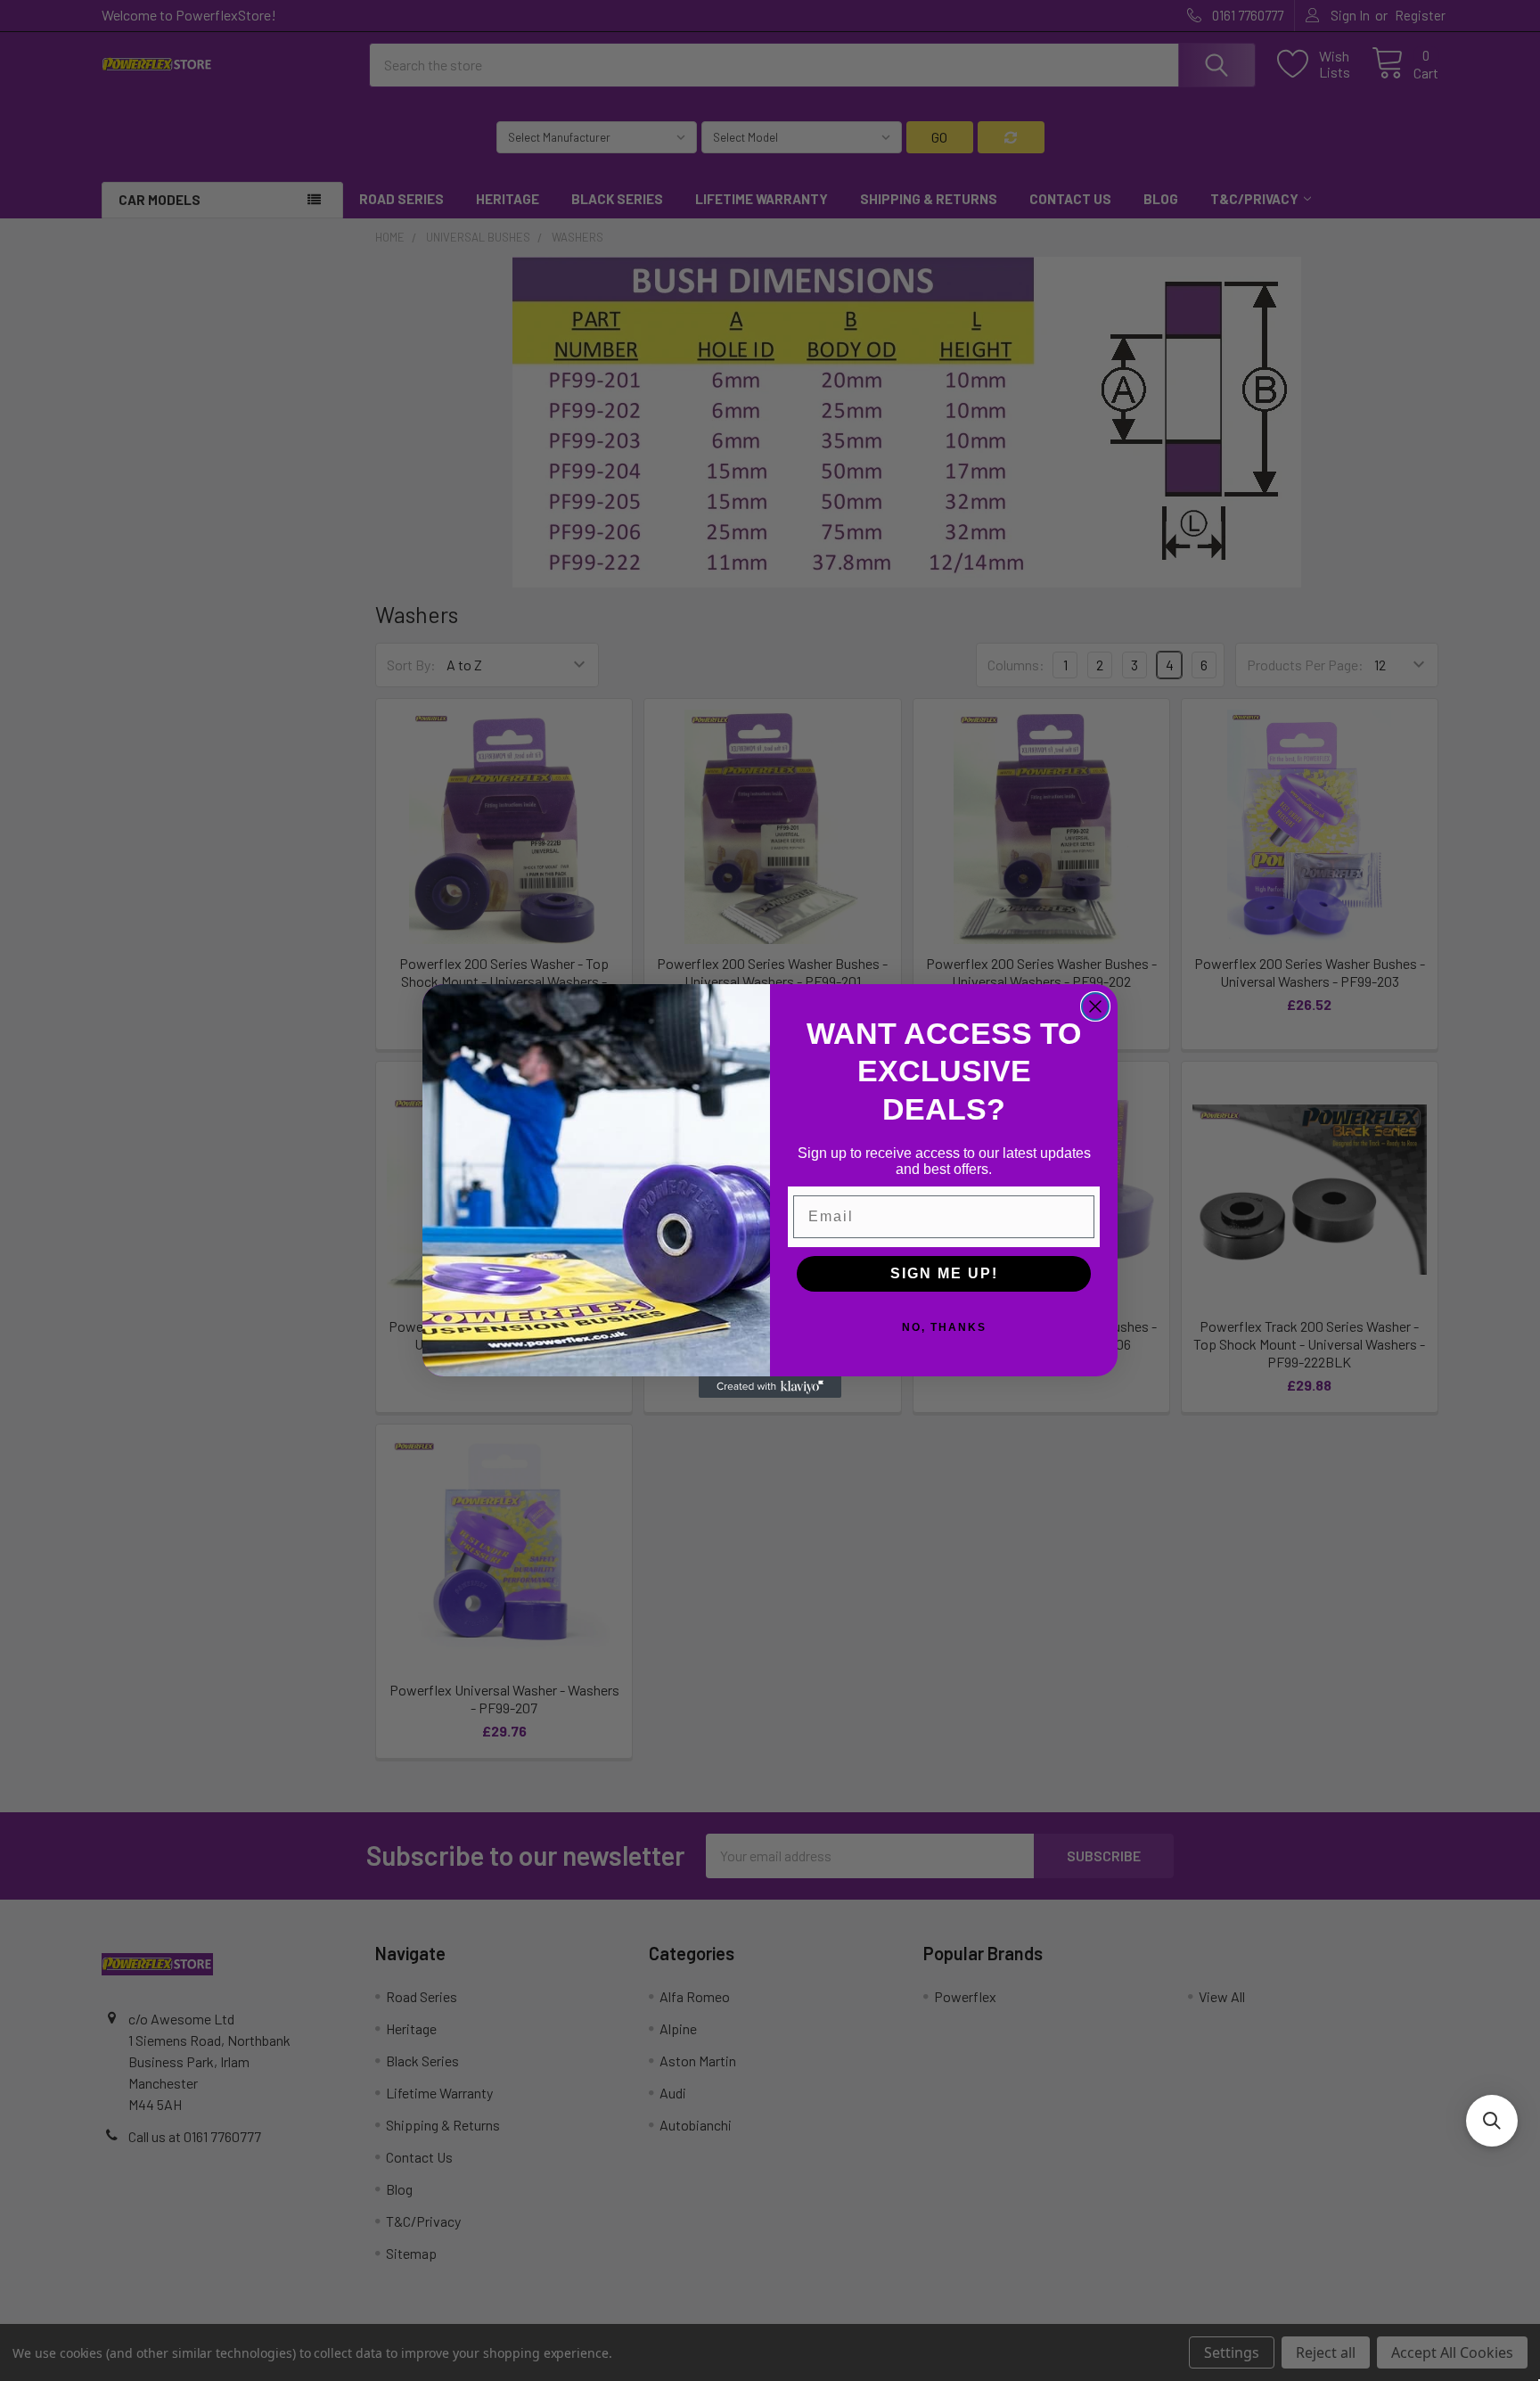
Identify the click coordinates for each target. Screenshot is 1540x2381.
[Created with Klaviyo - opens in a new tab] (770, 1387)
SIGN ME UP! (944, 1273)
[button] (1492, 2121)
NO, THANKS (944, 1327)
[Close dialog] (1095, 1006)
